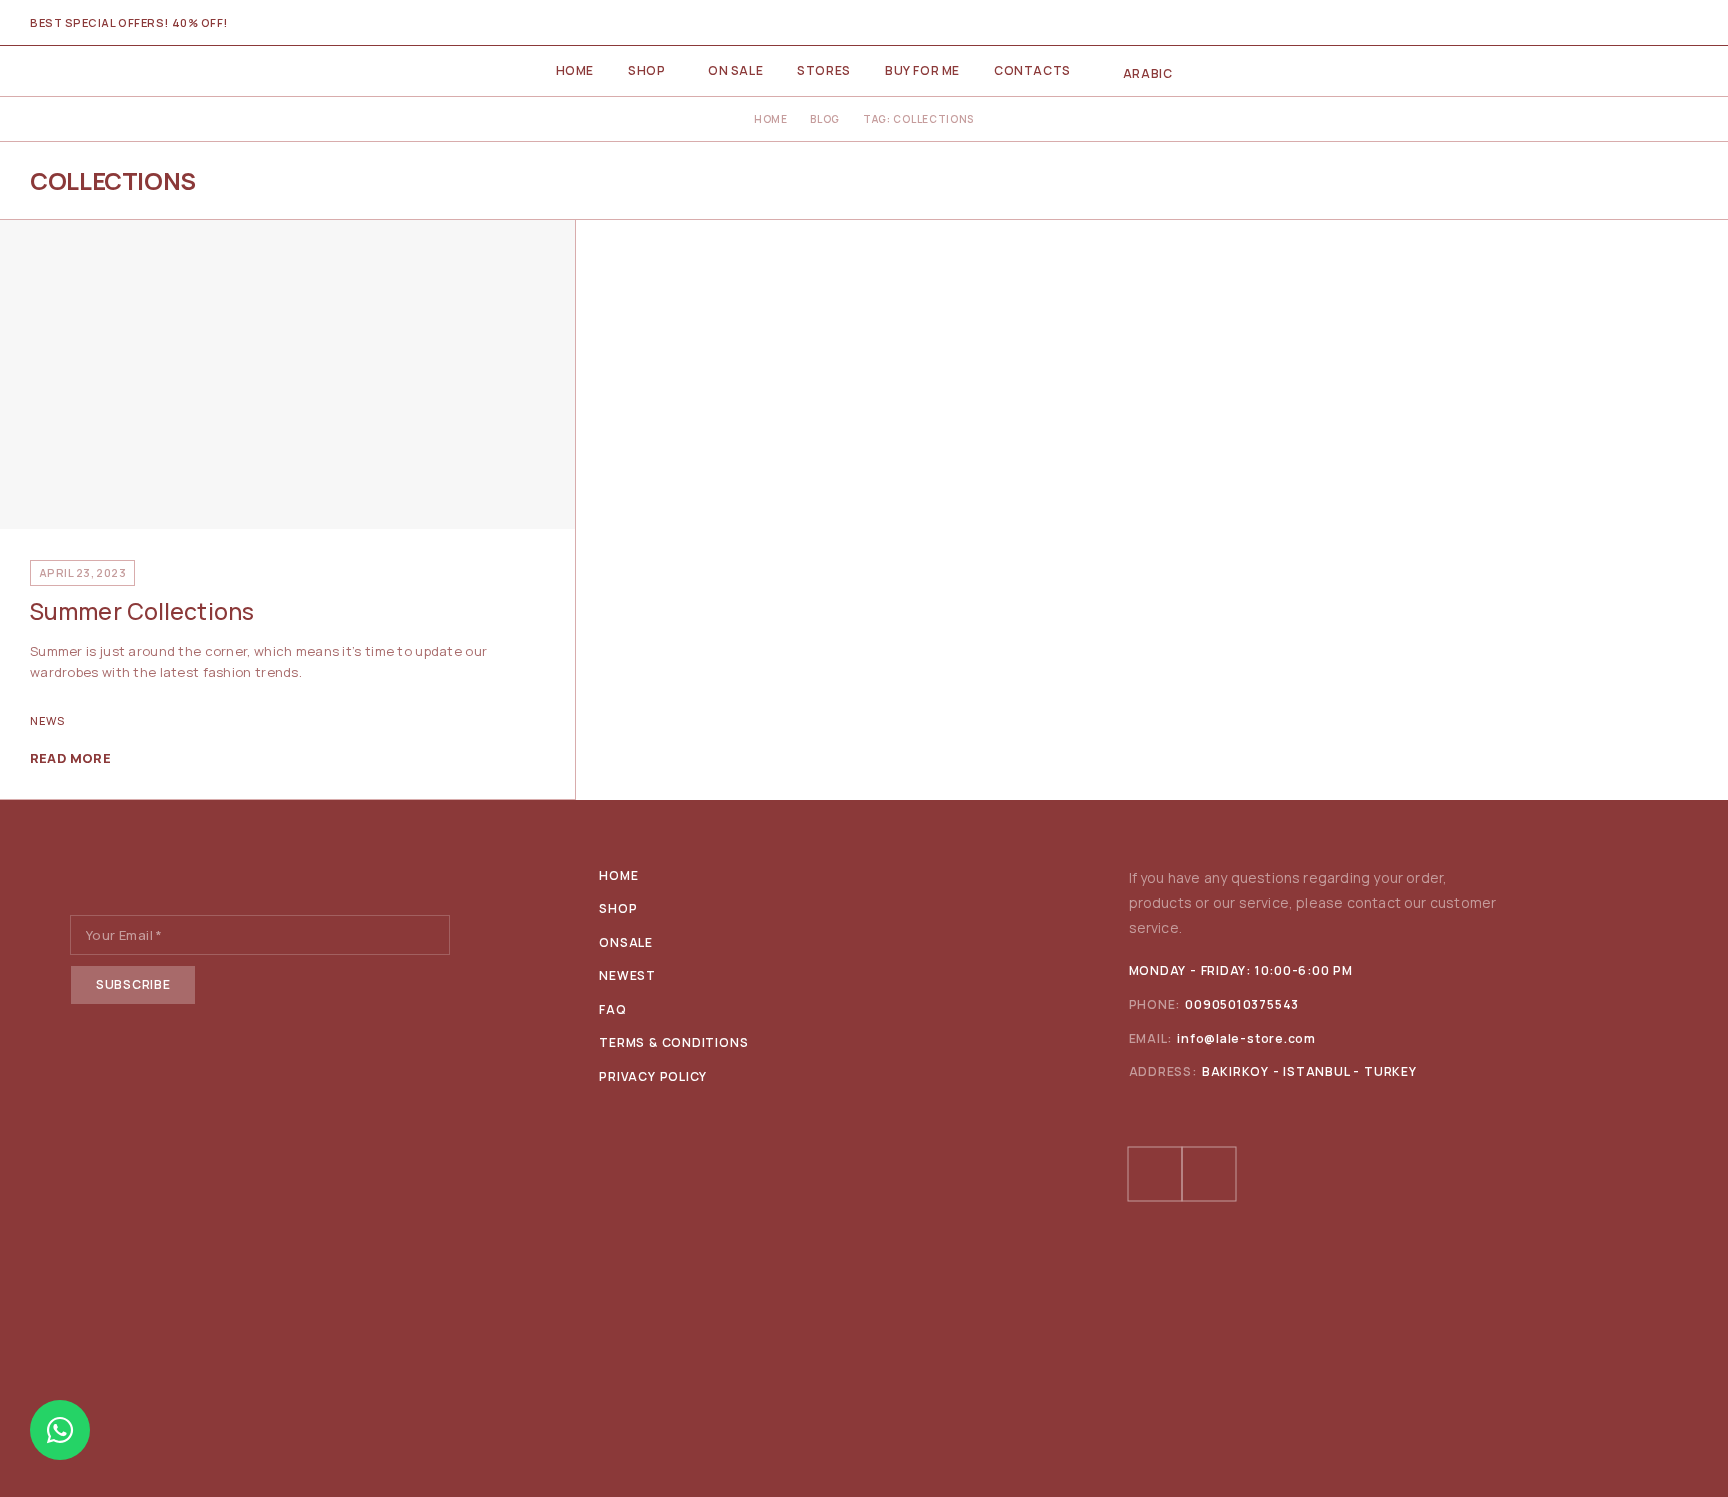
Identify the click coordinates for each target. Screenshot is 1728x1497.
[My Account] (1587, 23)
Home (575, 70)
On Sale (735, 70)
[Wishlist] (1656, 23)
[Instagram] (1209, 1174)
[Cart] (1690, 23)
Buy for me (922, 70)
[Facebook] (1155, 1174)
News (47, 720)
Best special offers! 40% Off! (129, 22)
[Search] (1622, 23)
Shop (646, 70)
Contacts (1032, 70)
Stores (824, 70)
